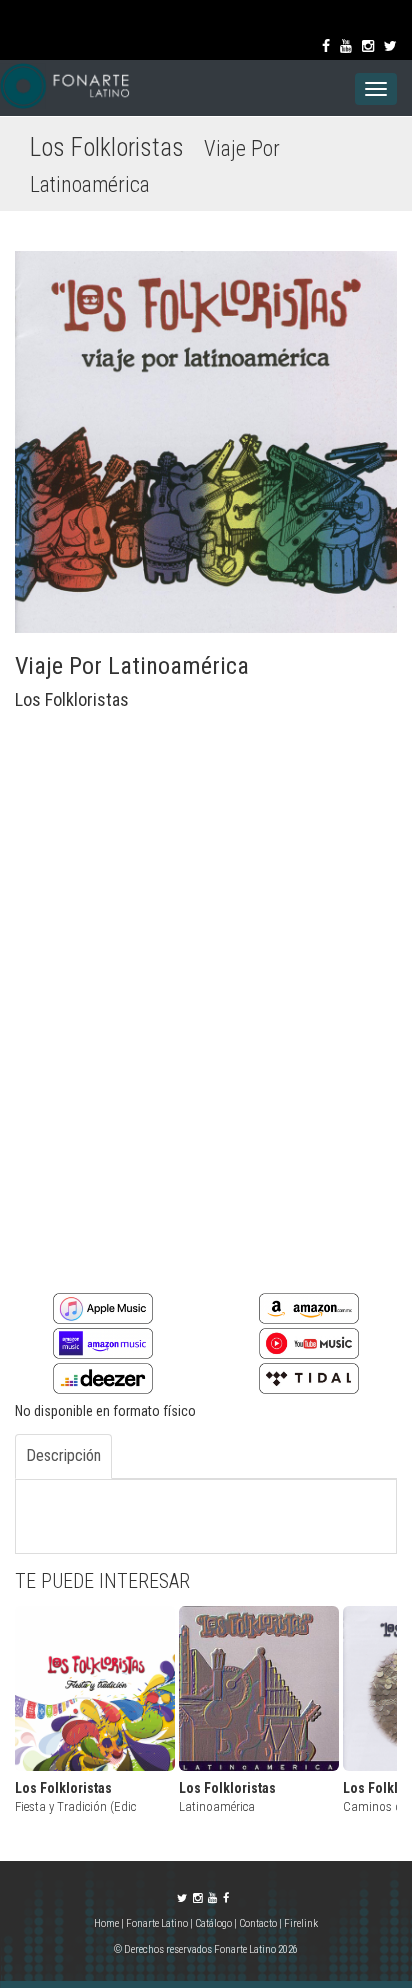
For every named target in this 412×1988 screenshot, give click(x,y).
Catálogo (213, 1923)
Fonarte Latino (157, 1923)
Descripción (63, 1455)
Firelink (301, 1923)
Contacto (258, 1923)
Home (107, 1923)
